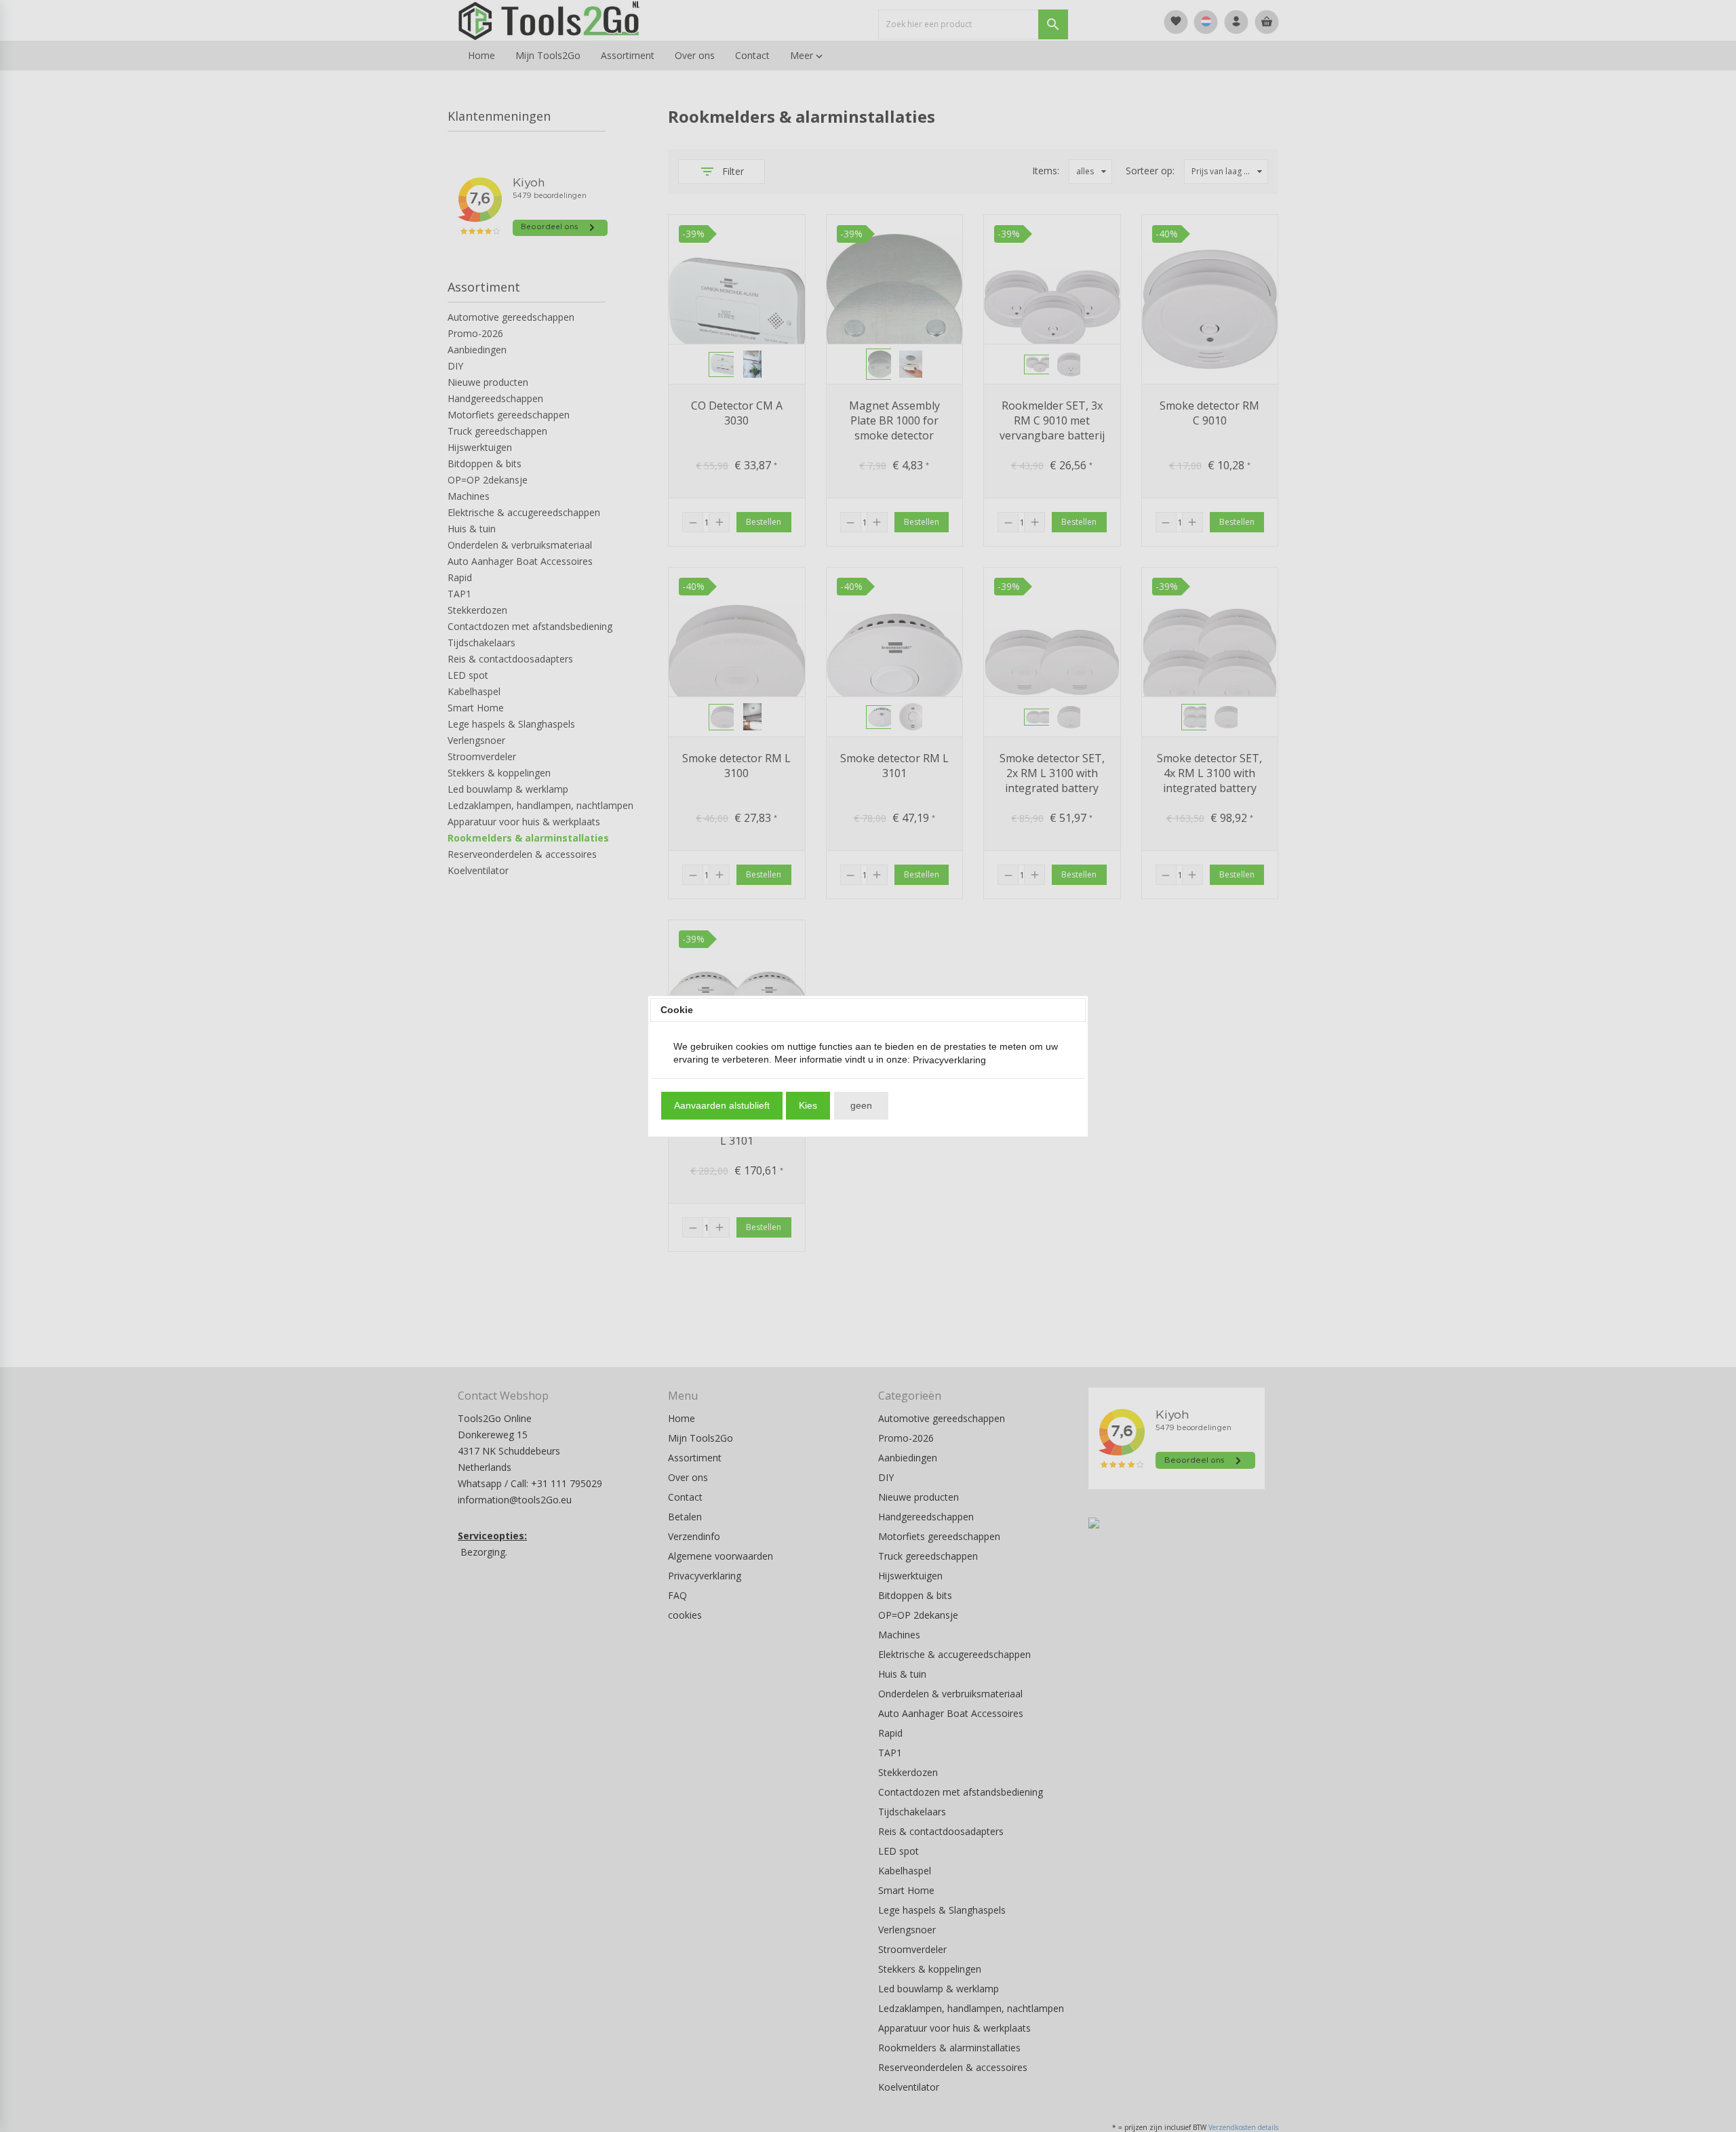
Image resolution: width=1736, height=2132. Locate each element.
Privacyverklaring (949, 1060)
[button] (722, 1106)
